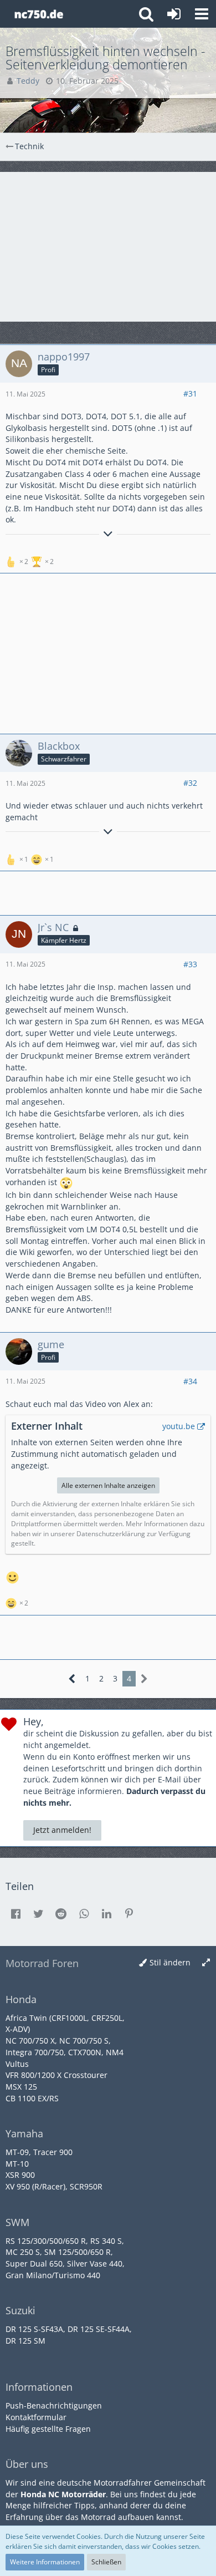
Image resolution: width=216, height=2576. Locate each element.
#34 (190, 1381)
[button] (202, 14)
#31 (190, 393)
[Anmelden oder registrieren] (174, 14)
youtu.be (179, 1426)
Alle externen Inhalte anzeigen (108, 1485)
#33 (190, 964)
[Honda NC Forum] (38, 14)
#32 (190, 783)
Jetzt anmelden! (62, 1830)
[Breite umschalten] (206, 1963)
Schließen (106, 2562)
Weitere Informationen (45, 2562)
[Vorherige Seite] (72, 1679)
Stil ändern (170, 1962)
